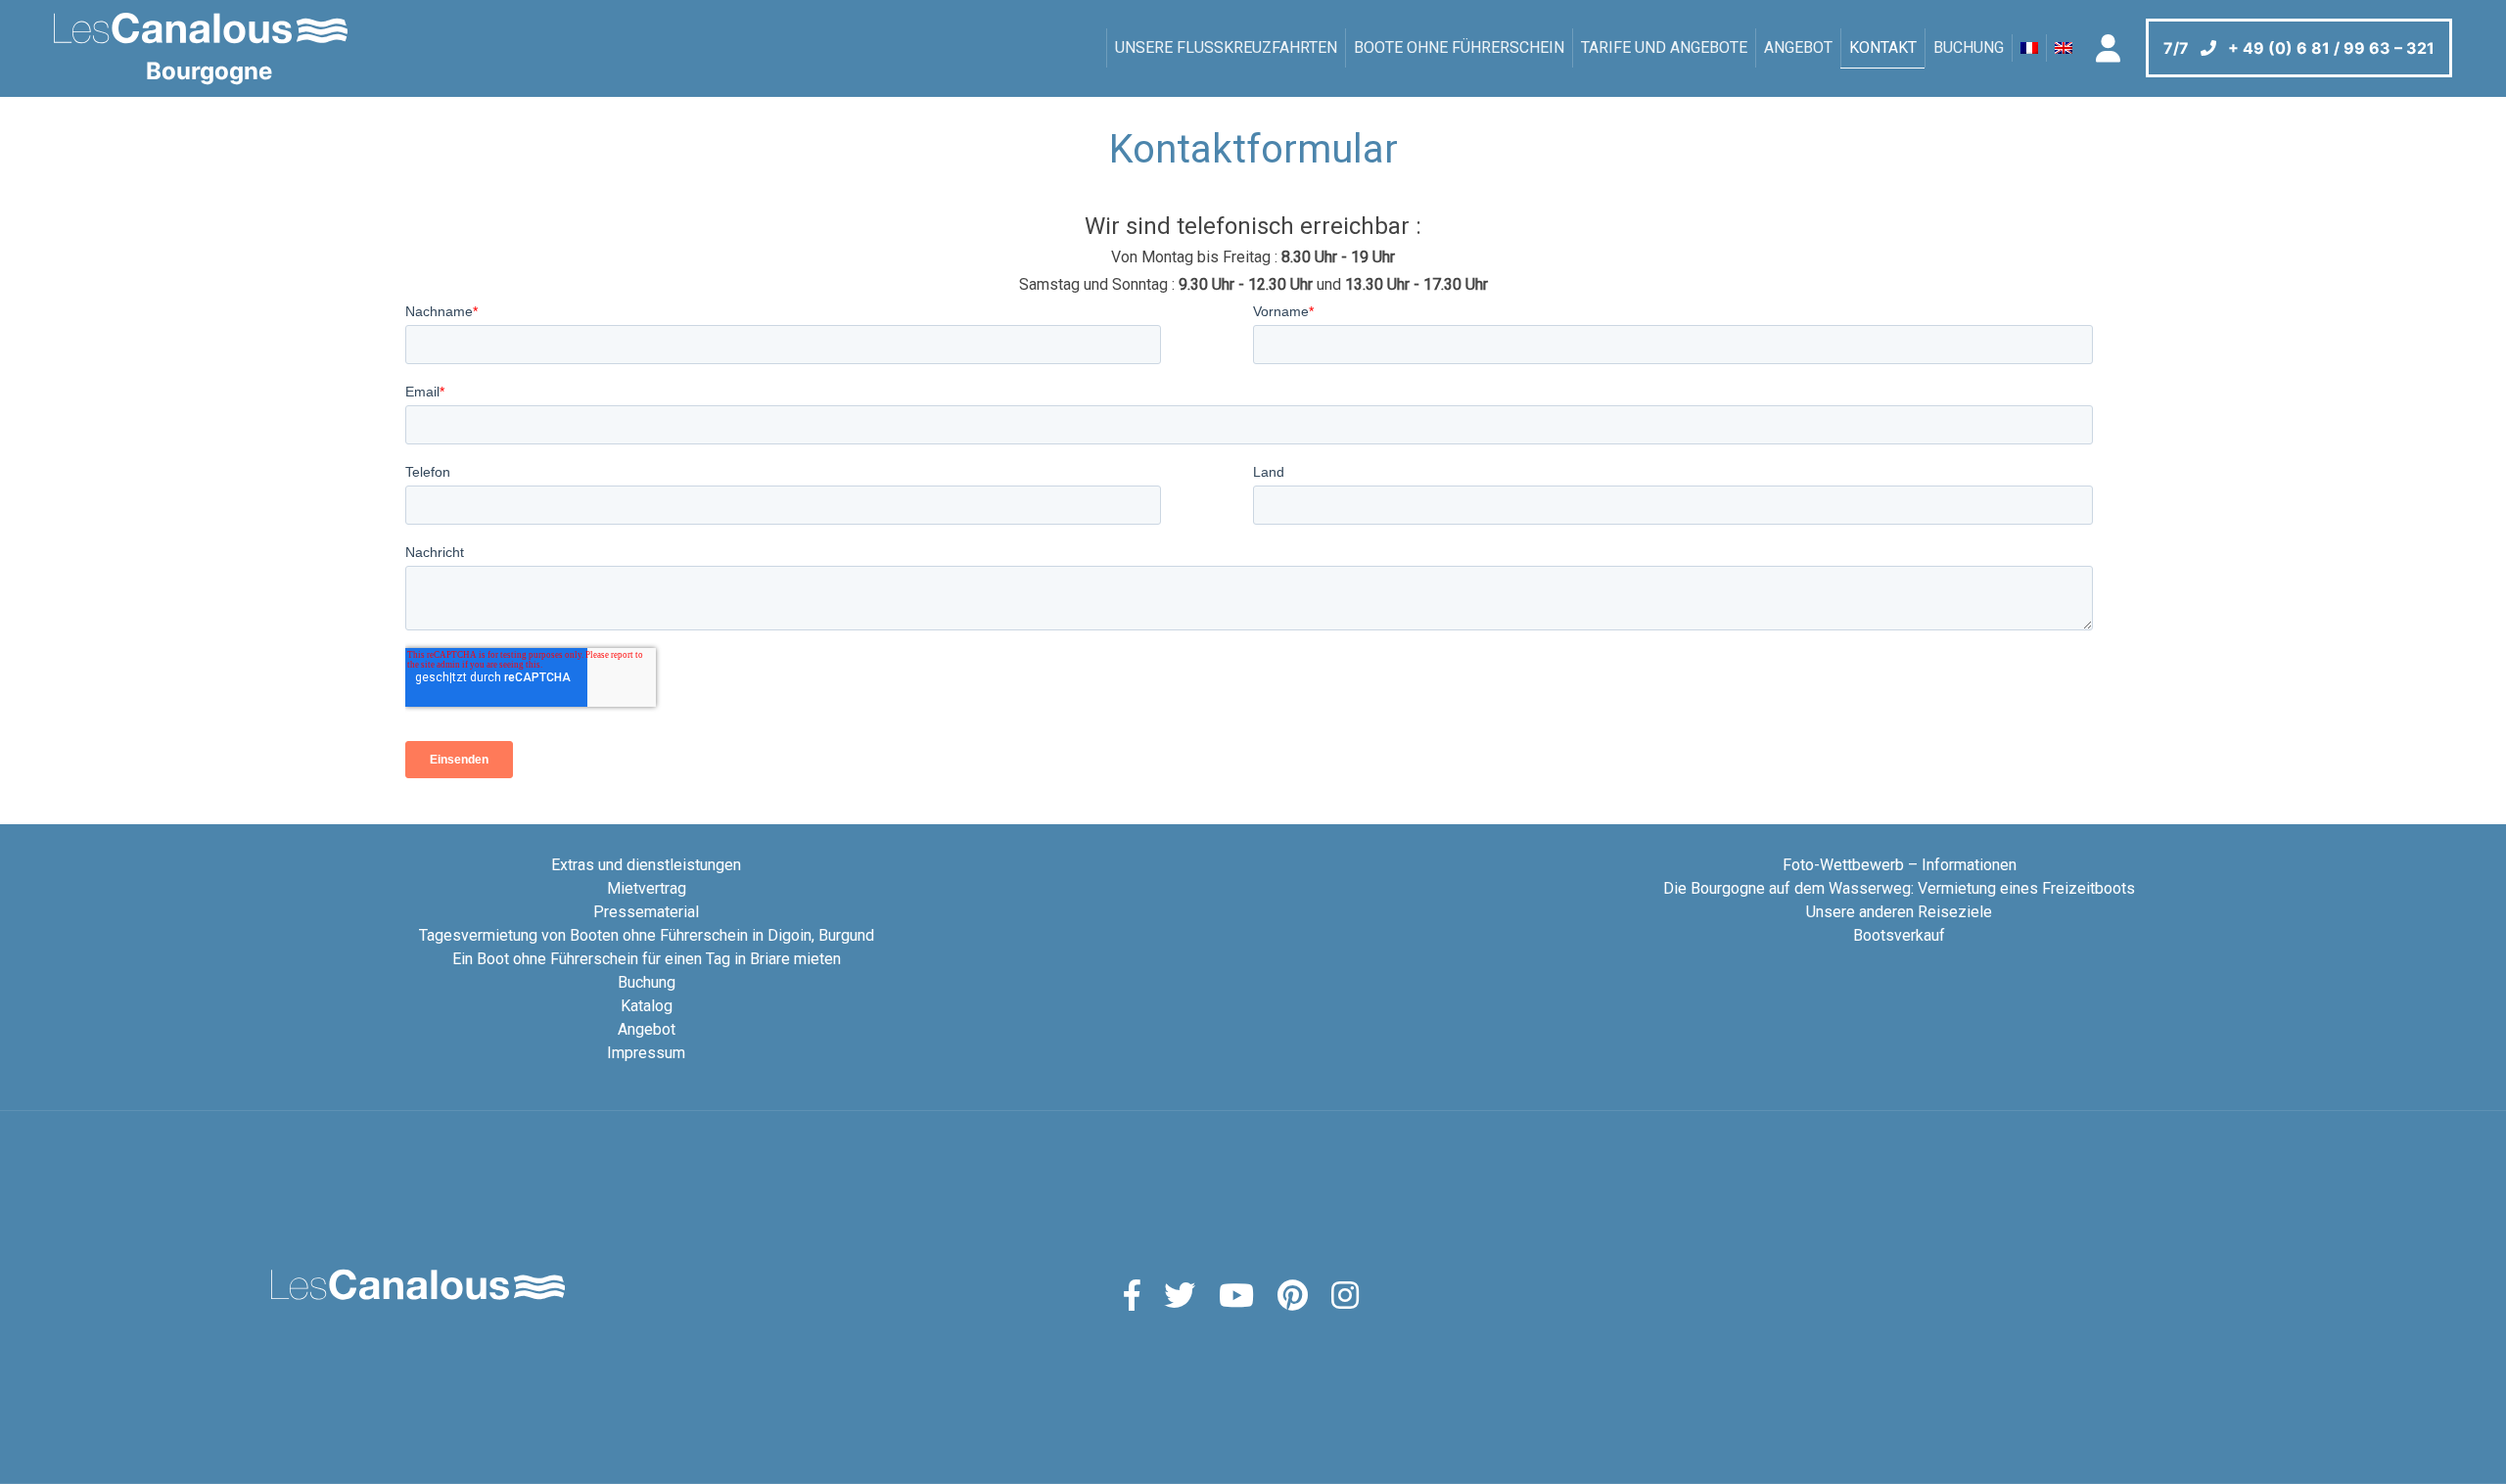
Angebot (1798, 47)
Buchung (647, 982)
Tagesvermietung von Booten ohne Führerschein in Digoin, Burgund (647, 935)
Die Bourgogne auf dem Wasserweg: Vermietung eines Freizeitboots (1899, 888)
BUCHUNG (1969, 47)
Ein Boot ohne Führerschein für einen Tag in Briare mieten (647, 959)
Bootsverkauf (1899, 935)
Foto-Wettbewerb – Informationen (1900, 865)
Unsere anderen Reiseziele (1899, 912)
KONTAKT (1883, 47)
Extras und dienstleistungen (646, 865)
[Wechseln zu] (2029, 48)
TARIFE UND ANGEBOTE (1664, 47)
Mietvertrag (647, 888)
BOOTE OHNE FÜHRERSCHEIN (1459, 47)
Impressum (646, 1053)
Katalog (647, 1006)
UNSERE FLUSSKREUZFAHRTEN (1226, 47)
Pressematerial (646, 912)
